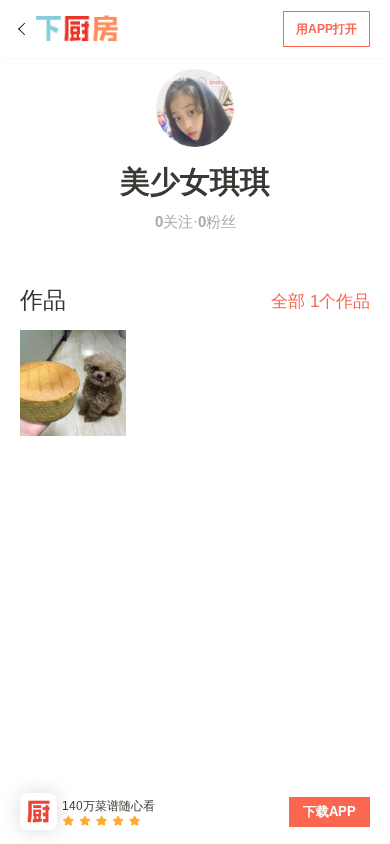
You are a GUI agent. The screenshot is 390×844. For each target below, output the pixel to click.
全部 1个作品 (320, 301)
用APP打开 (326, 29)
